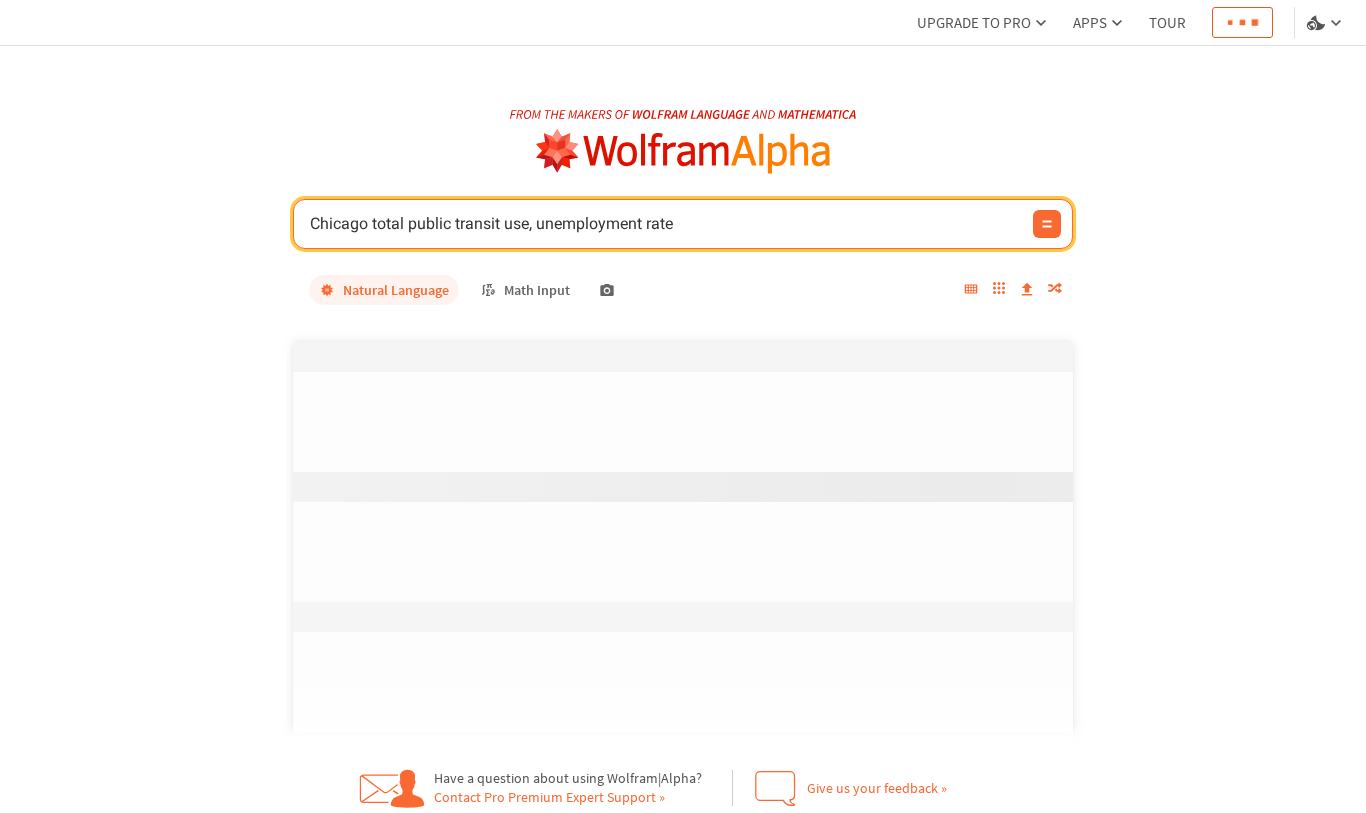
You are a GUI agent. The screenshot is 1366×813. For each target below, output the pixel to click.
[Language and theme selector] (1326, 23)
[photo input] (607, 290)
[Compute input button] (1047, 224)
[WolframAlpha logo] (683, 151)
